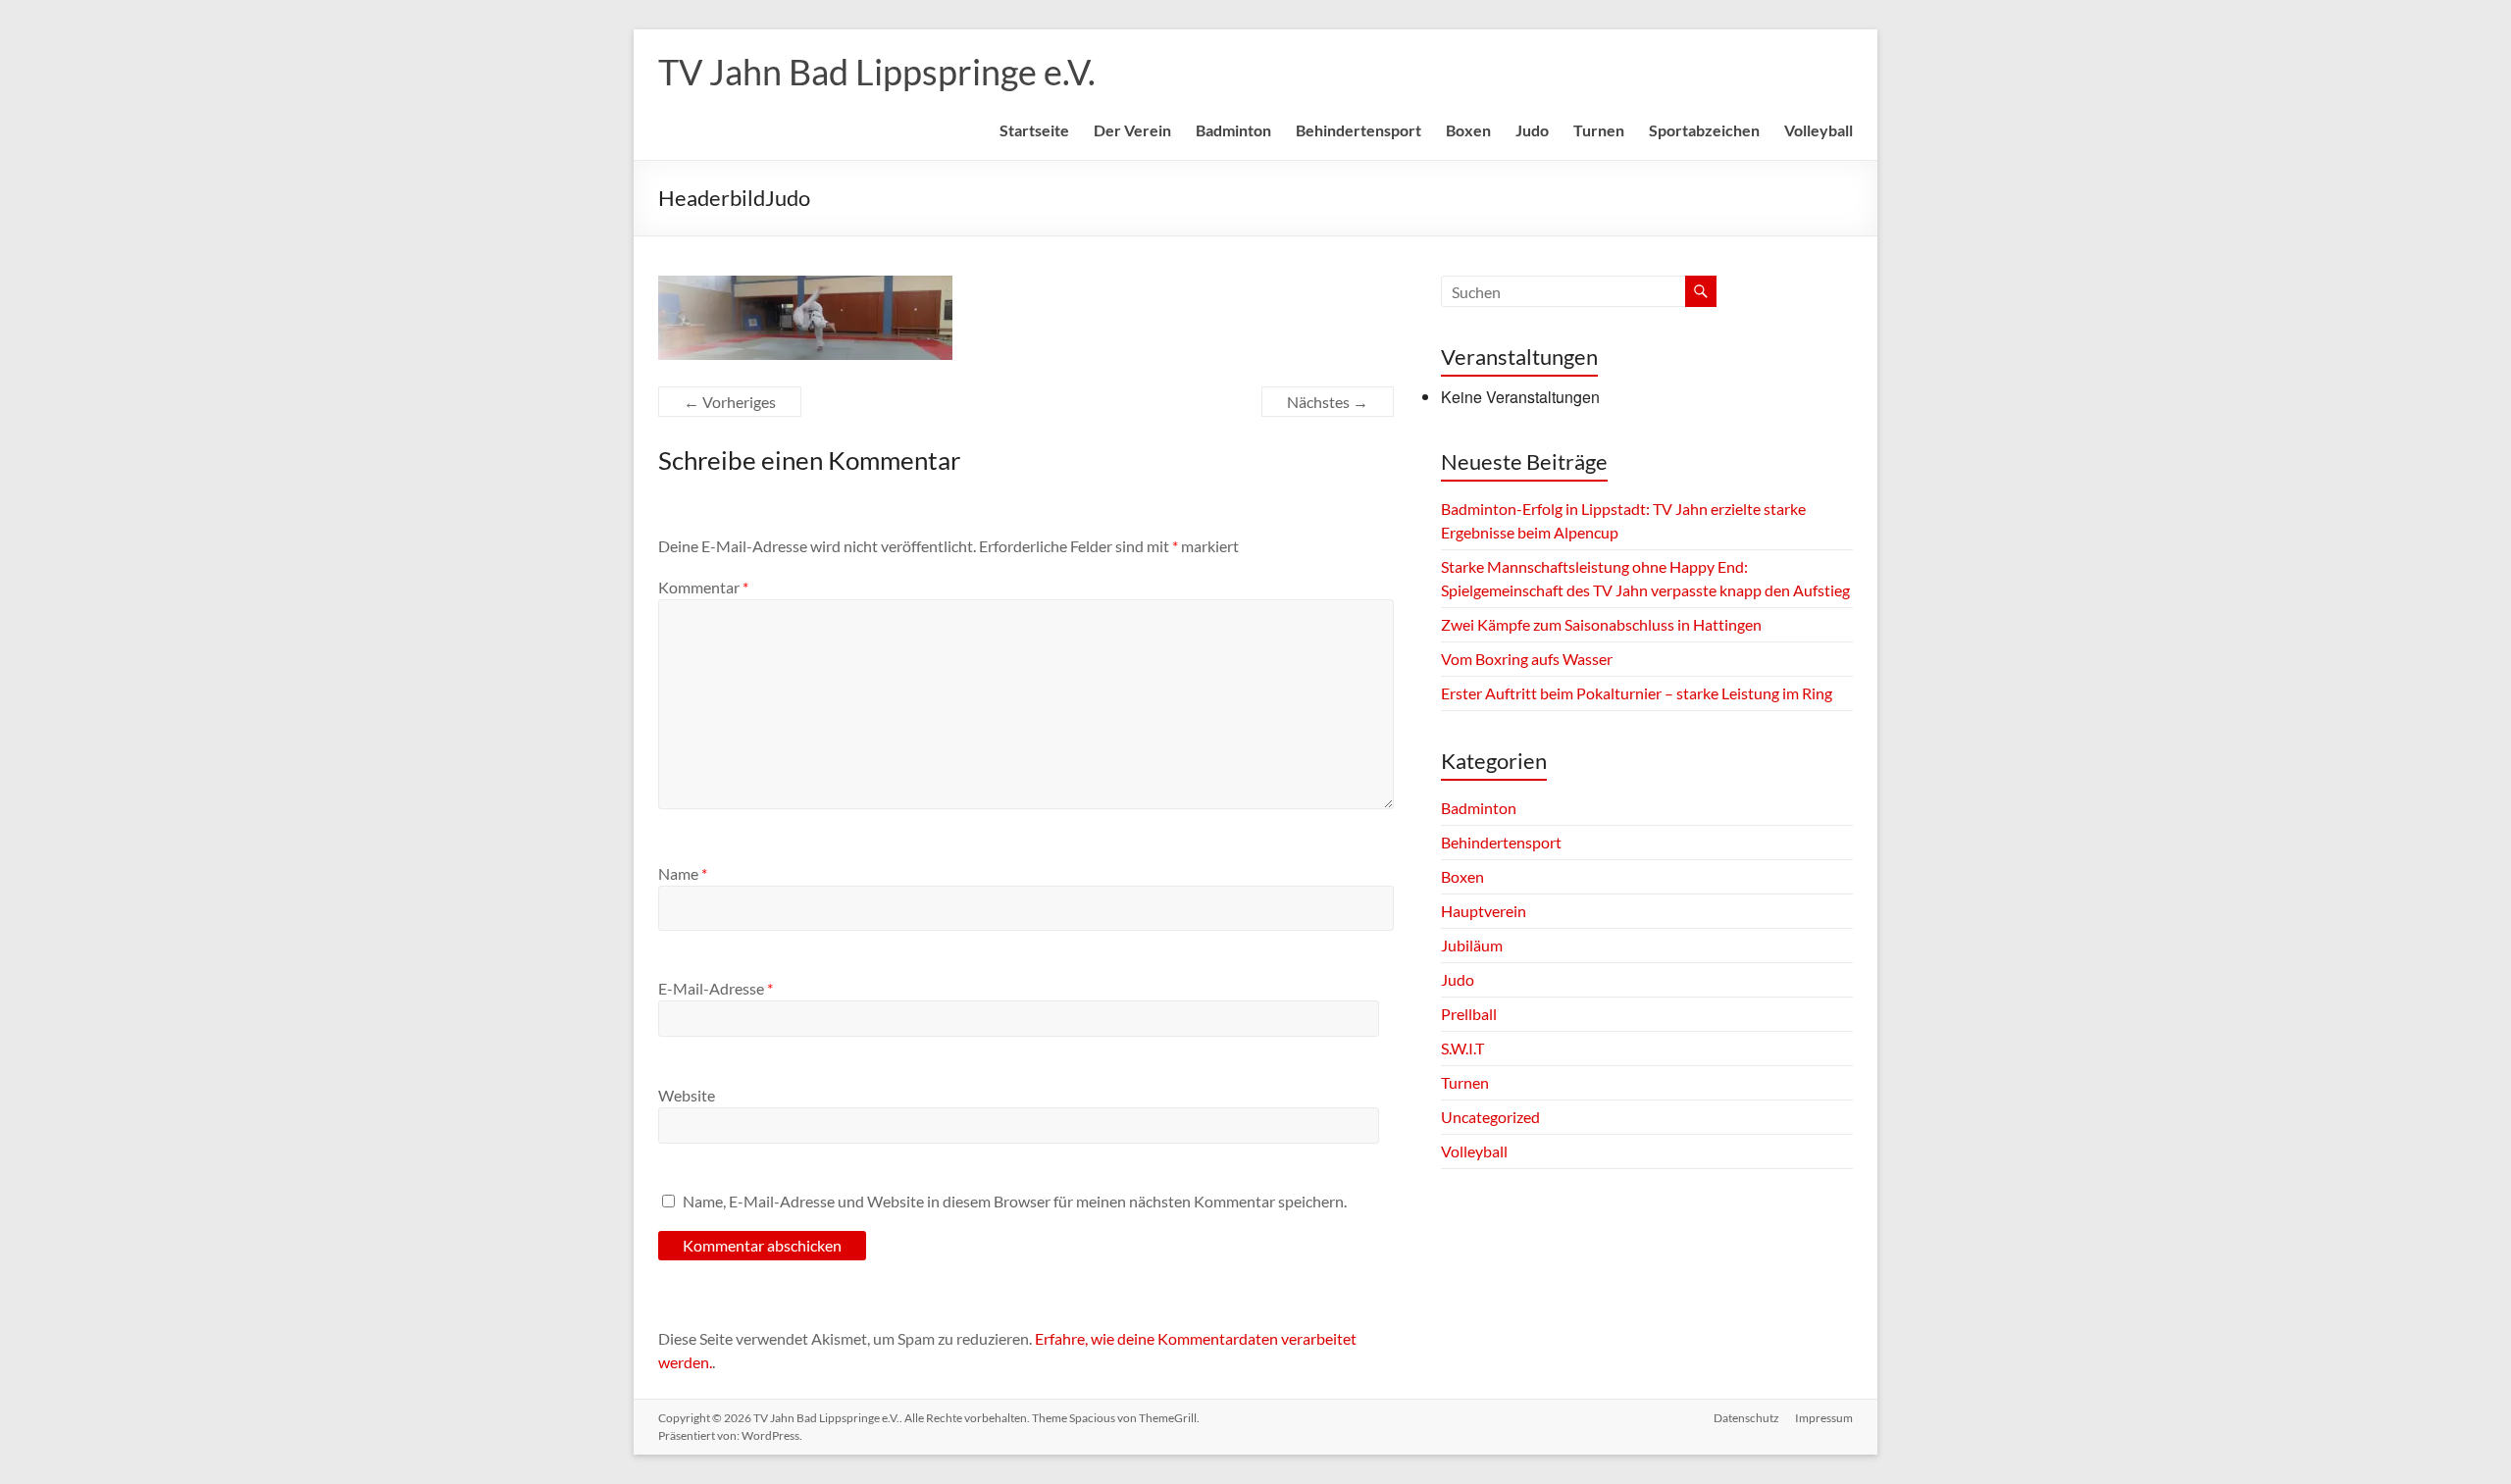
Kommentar (703, 587)
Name (683, 873)
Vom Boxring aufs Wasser (1528, 659)
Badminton (1233, 130)
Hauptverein (1484, 911)
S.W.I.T (1462, 1048)
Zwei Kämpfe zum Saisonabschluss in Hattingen (1601, 624)
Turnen (1599, 130)
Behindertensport (1358, 130)
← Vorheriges (730, 402)
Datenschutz (1746, 1418)
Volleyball (1819, 130)
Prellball (1469, 1014)
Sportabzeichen (1704, 130)
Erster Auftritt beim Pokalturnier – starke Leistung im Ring (1637, 693)
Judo (1532, 130)
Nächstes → (1328, 402)
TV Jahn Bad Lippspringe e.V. (877, 72)
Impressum (1824, 1418)
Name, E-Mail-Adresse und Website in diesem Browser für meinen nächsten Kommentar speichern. (1015, 1201)
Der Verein (1132, 130)
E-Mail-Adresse (716, 988)
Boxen (1468, 130)
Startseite (1034, 130)
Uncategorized (1490, 1117)
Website (687, 1095)
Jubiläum (1472, 945)
